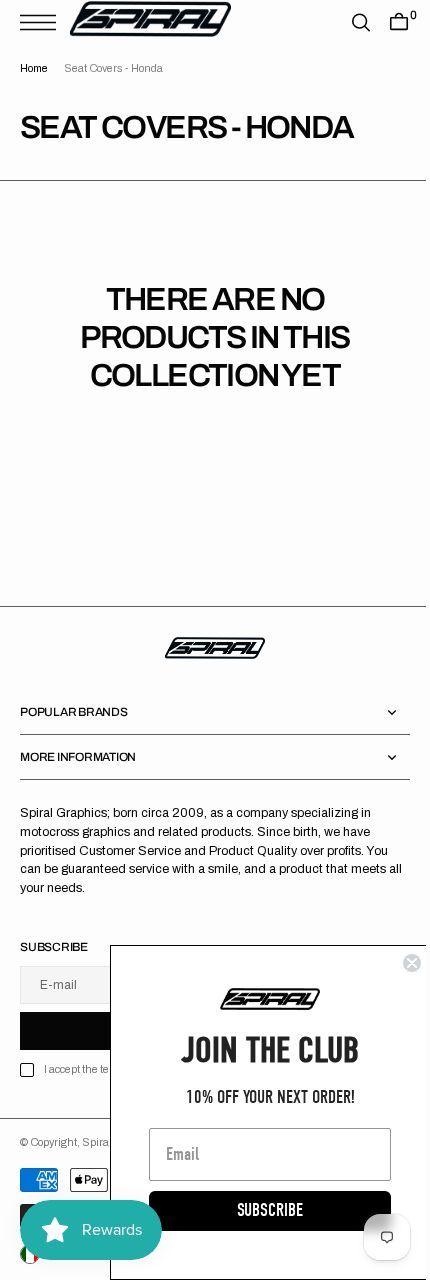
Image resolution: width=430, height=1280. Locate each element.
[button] (43, 22)
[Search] (346, 22)
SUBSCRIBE (255, 1210)
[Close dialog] (397, 963)
